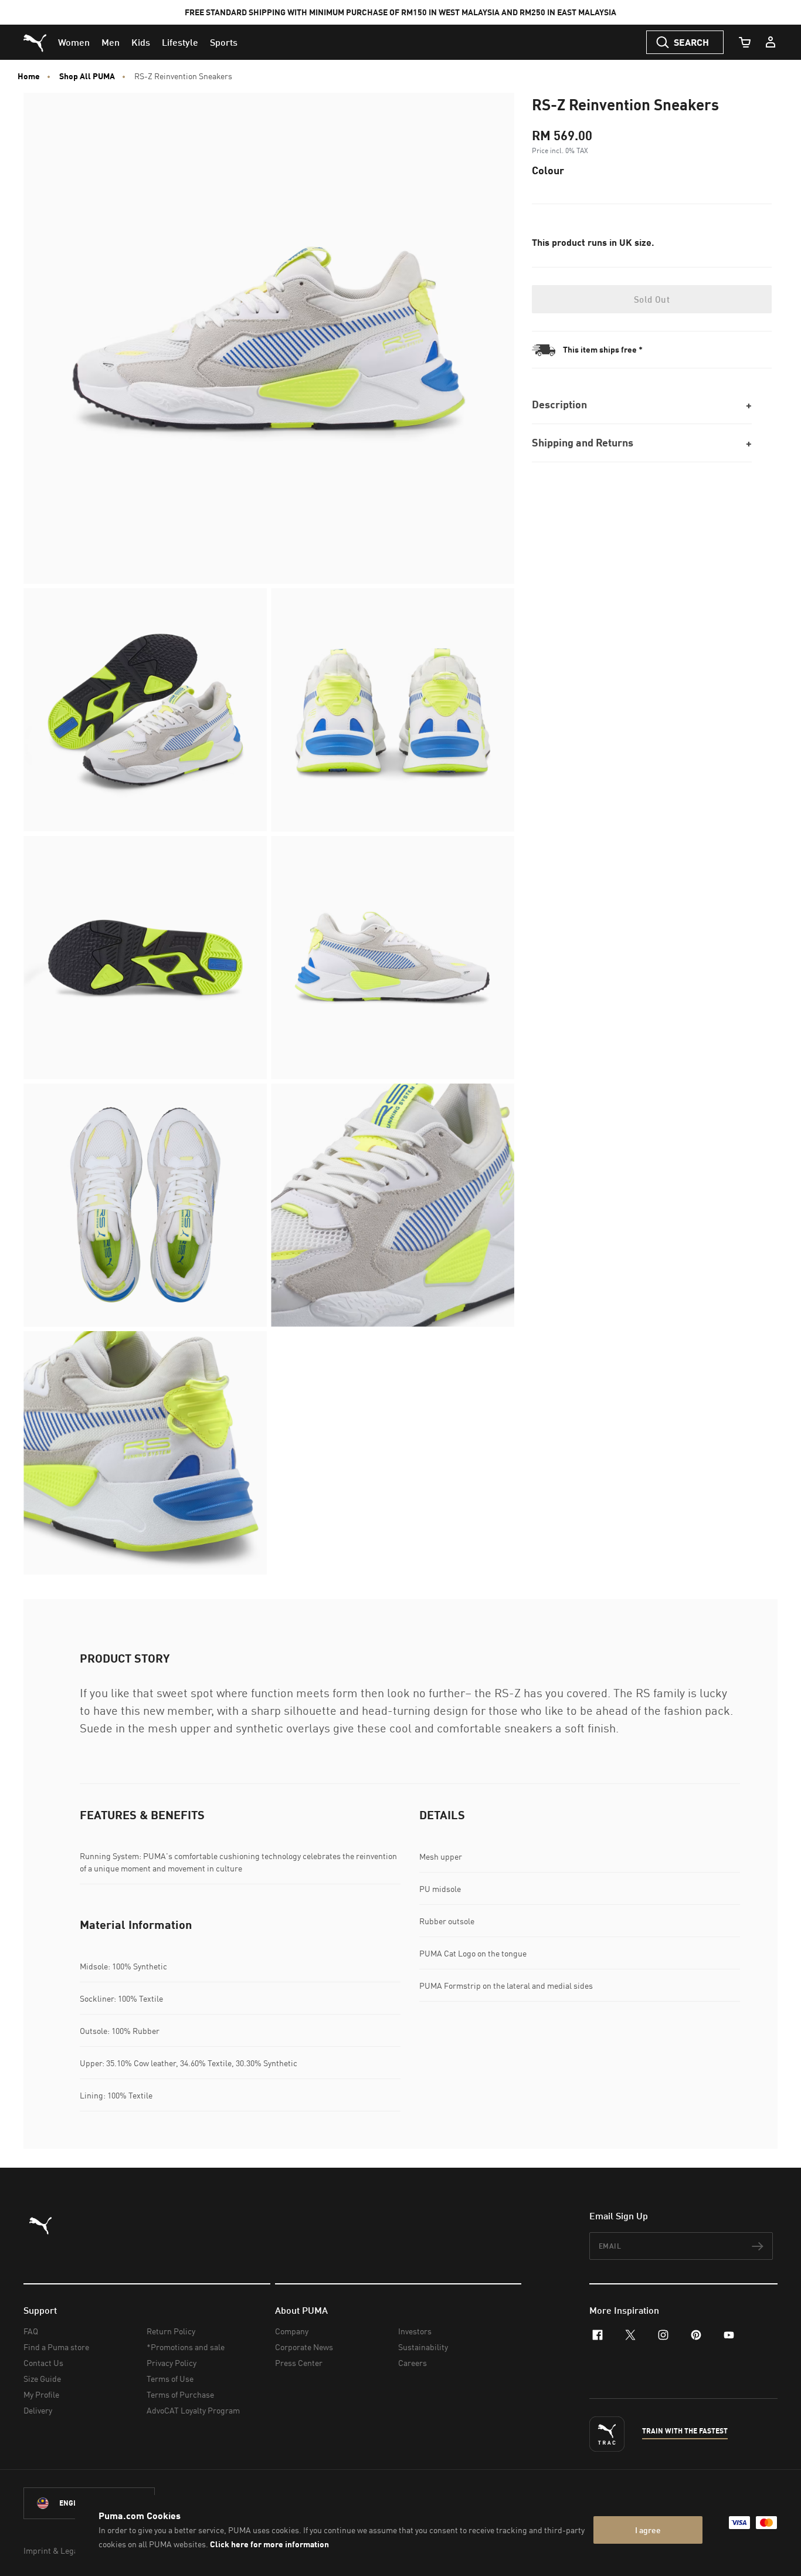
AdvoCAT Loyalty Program (193, 2410)
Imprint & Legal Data (61, 2550)
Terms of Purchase (180, 2394)
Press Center (299, 2363)
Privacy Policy (172, 2363)
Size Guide (42, 2379)
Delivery (38, 2410)
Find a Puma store (56, 2347)
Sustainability (423, 2347)
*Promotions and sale (186, 2347)
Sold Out (652, 299)
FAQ (31, 2331)
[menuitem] (74, 42)
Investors (415, 2331)
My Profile (41, 2394)
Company (292, 2331)
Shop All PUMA (87, 76)
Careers (413, 2363)
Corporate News (304, 2347)
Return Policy (171, 2331)
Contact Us (43, 2363)
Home (29, 76)
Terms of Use (170, 2379)
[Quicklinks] (771, 42)
